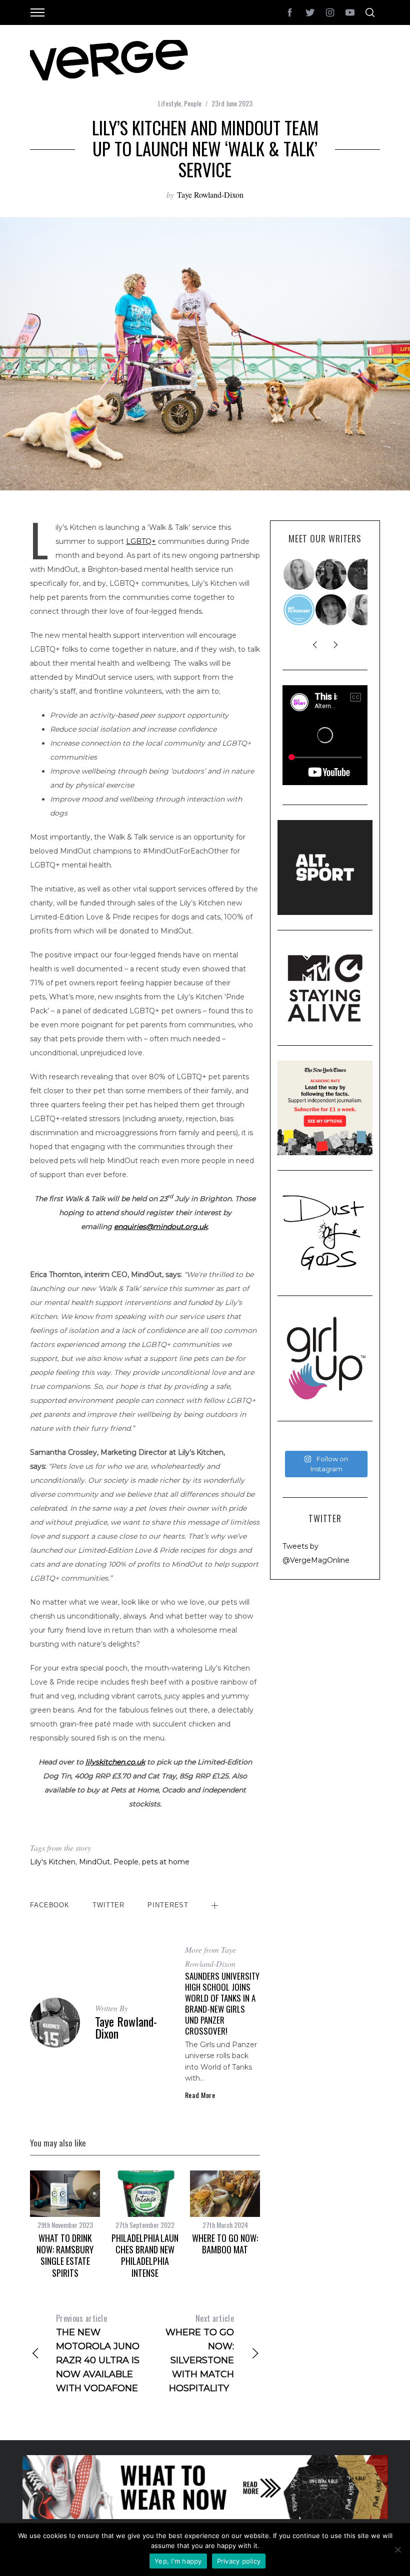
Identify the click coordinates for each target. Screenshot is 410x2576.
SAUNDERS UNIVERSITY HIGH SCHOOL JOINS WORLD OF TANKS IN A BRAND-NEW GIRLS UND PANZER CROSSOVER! (222, 2003)
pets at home (166, 1862)
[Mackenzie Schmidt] (331, 574)
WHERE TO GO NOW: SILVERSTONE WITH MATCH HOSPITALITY (200, 2353)
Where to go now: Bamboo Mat (225, 2244)
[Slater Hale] (363, 574)
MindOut (94, 1862)
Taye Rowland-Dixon (210, 195)
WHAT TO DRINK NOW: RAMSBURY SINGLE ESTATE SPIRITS (65, 2255)
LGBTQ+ (141, 541)
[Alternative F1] (299, 610)
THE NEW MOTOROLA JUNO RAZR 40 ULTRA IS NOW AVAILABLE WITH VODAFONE (98, 2353)
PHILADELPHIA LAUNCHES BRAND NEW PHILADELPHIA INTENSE (145, 2255)
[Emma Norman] (299, 574)
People (193, 103)
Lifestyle (169, 103)
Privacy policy (239, 2561)
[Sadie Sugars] (331, 610)
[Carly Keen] (363, 610)
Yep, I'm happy (178, 2561)
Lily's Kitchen (53, 1862)
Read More (200, 2095)
